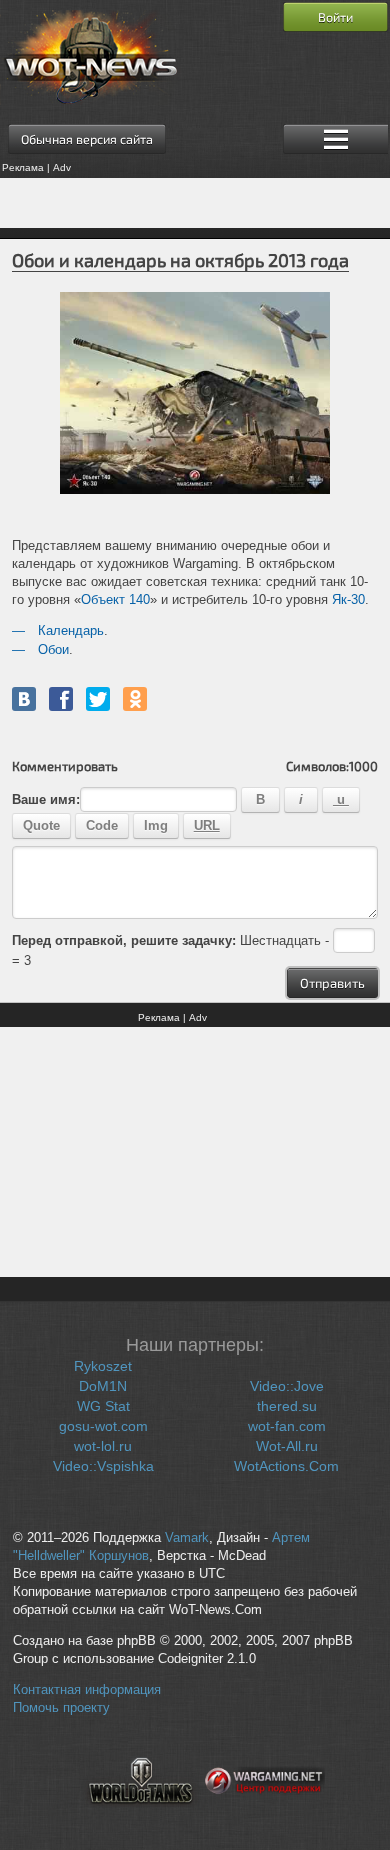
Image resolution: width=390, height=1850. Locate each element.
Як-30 (348, 599)
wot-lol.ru (103, 1446)
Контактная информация (87, 1690)
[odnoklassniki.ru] (135, 699)
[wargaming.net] (265, 1816)
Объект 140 (115, 599)
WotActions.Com (286, 1466)
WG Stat (103, 1406)
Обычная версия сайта (87, 139)
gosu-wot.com (103, 1426)
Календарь (71, 630)
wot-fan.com (287, 1426)
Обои (53, 649)
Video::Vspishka (103, 1466)
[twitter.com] (98, 699)
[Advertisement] (195, 203)
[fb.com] (61, 699)
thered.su (287, 1406)
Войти (335, 17)
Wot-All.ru (287, 1446)
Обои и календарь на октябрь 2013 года (180, 260)
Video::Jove (287, 1386)
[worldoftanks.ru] (141, 1816)
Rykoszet (103, 1366)
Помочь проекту (61, 1708)
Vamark (187, 1538)
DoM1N (103, 1386)
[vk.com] (24, 699)
